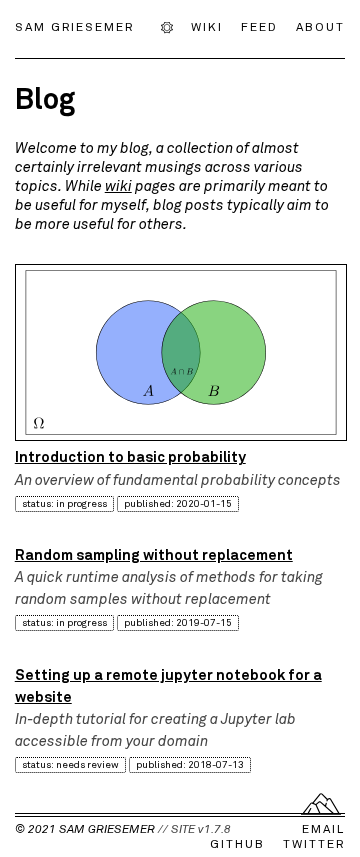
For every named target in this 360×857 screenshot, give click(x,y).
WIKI (207, 26)
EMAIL (323, 829)
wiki (118, 186)
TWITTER (314, 844)
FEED (259, 26)
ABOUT (320, 26)
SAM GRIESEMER (74, 26)
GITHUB (237, 844)
